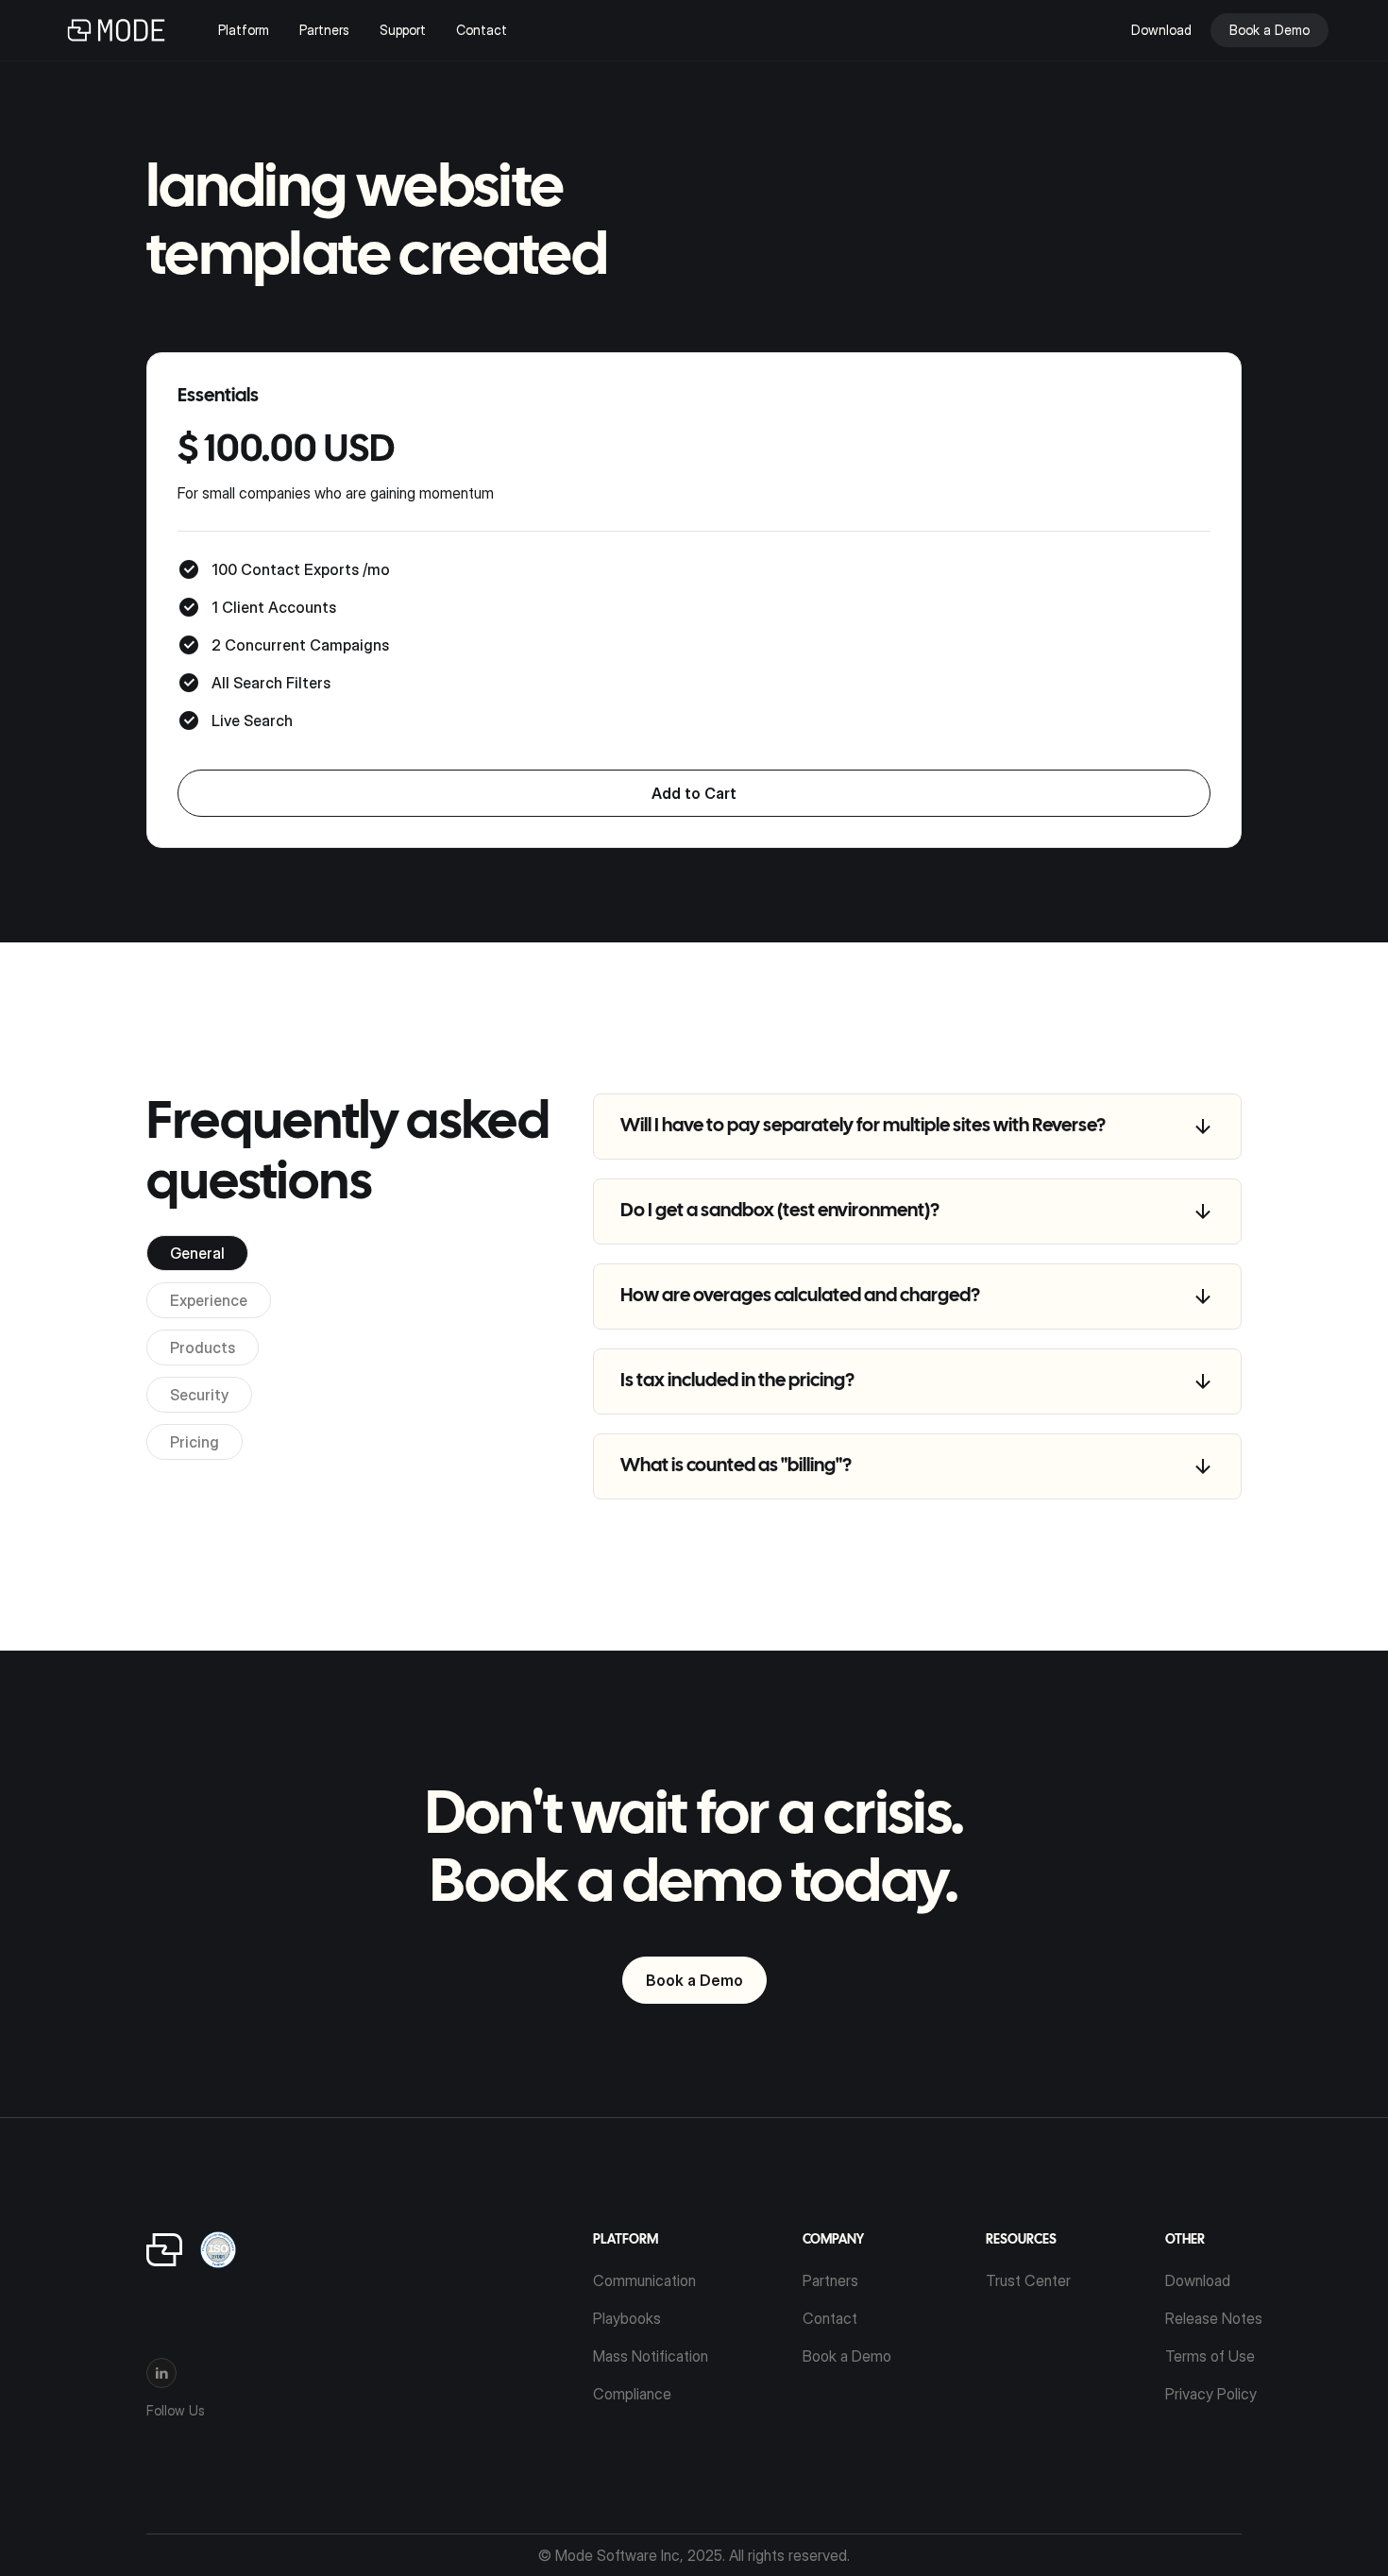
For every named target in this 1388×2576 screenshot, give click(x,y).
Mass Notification (651, 2356)
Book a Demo (694, 1980)
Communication (644, 2280)
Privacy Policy (1211, 2394)
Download (1198, 2280)
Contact (482, 30)
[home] (116, 30)
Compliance (632, 2394)
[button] (259, 30)
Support (403, 30)
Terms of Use (1210, 2356)
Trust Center (1028, 2280)
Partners (324, 30)
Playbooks (627, 2318)
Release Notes (1214, 2318)
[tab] (197, 1253)
